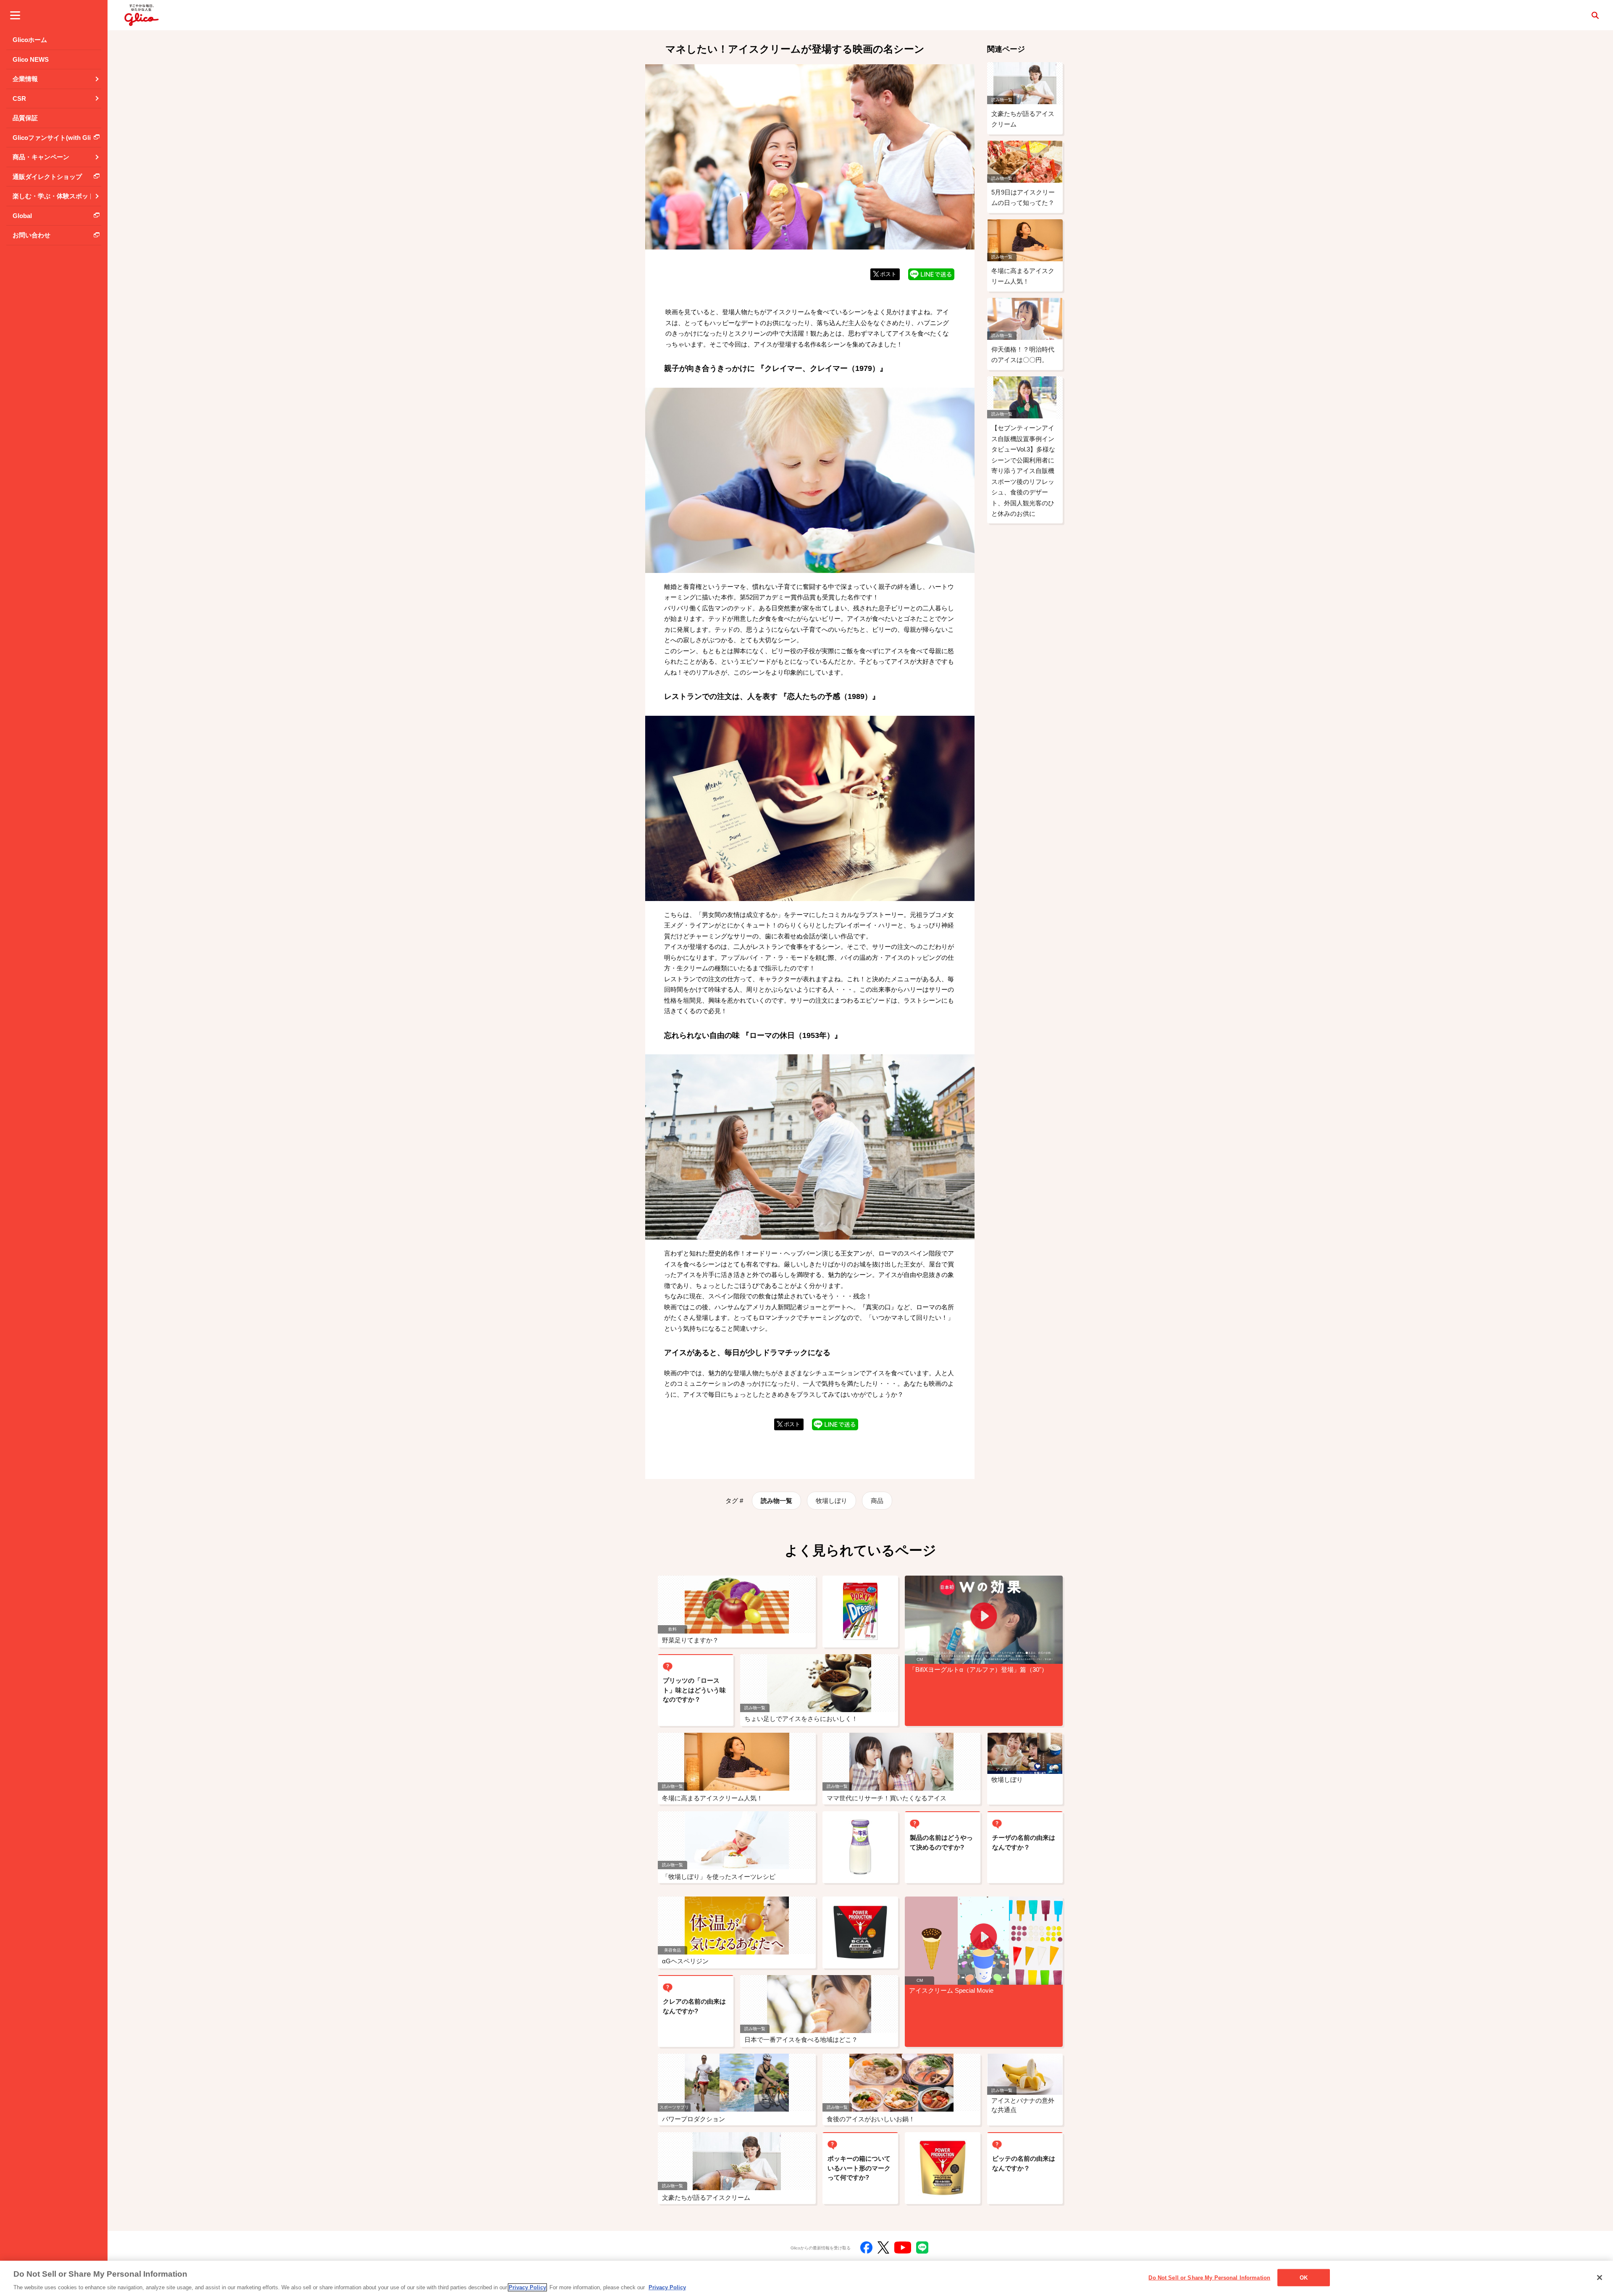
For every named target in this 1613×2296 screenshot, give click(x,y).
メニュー (15, 15)
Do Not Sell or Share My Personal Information (1209, 2277)
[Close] (1600, 2278)
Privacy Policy (527, 2287)
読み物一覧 (776, 1501)
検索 (1595, 15)
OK (1304, 2277)
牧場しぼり (831, 1501)
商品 (877, 1501)
